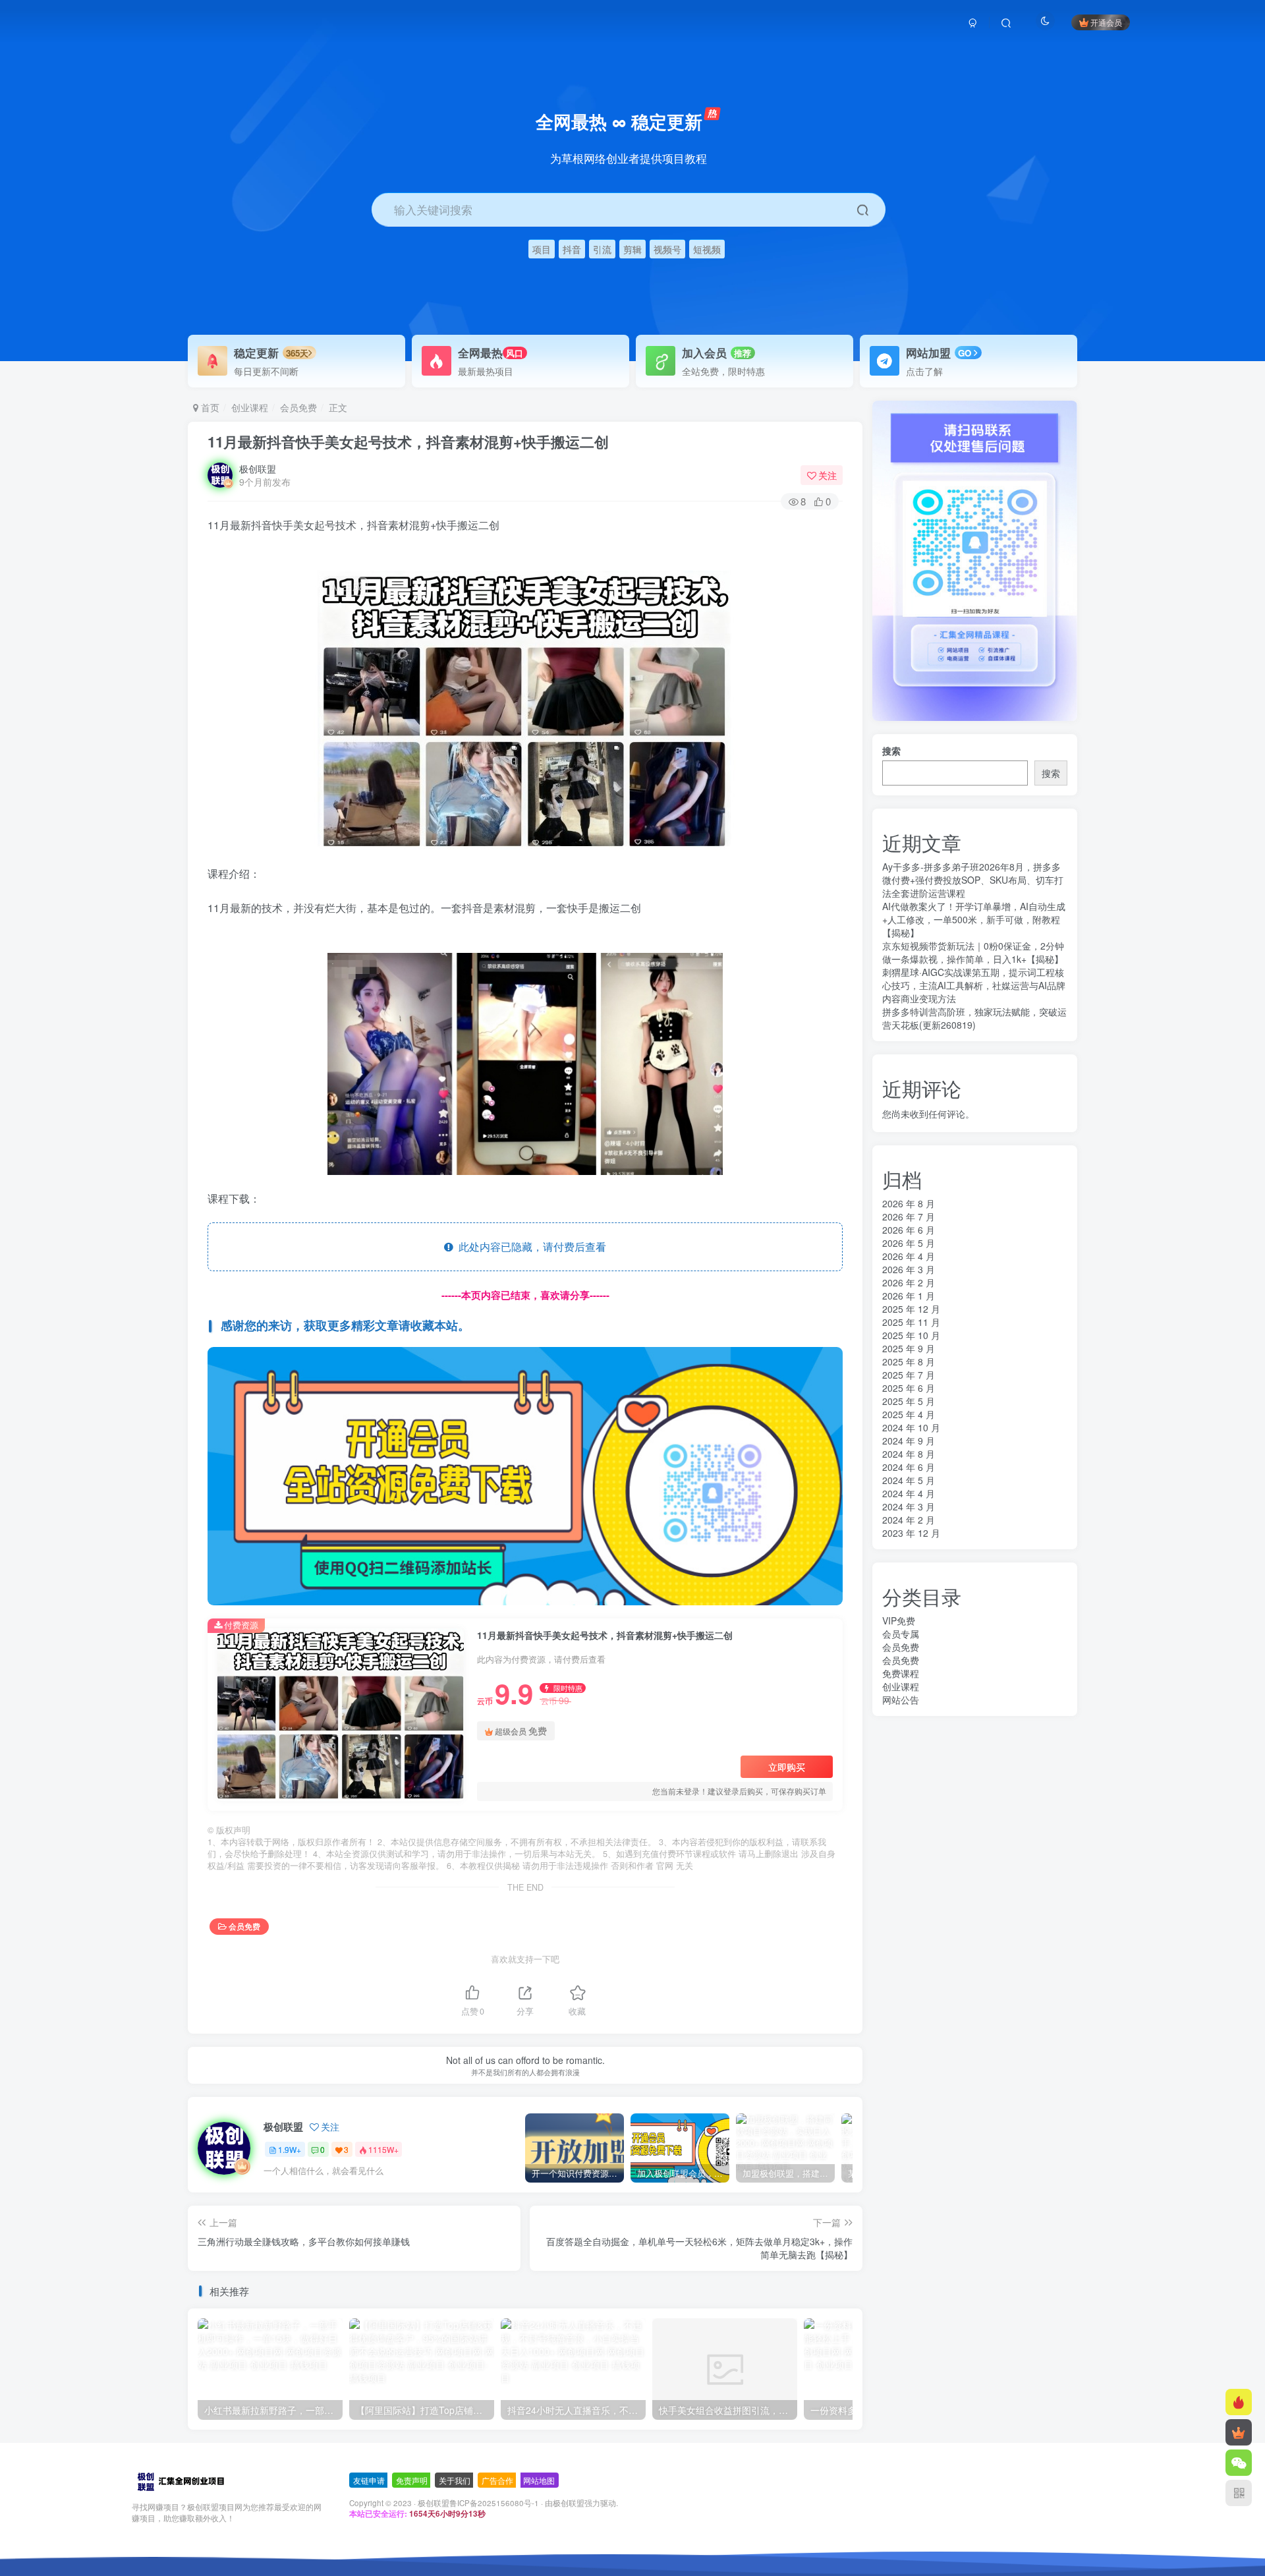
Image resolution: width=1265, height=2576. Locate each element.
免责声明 (412, 2480)
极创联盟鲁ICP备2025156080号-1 (478, 2503)
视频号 (667, 249)
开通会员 (1106, 22)
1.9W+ (290, 2149)
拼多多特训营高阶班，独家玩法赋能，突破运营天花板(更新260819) (974, 1018)
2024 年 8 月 (909, 1454)
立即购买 (787, 1767)
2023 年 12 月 (911, 1533)
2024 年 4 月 (909, 1493)
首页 (209, 407)
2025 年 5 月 (909, 1401)
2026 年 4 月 (909, 1256)
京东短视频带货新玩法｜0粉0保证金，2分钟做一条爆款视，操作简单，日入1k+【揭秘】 (973, 952)
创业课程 (250, 407)
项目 (542, 249)
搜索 (891, 751)
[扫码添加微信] (1239, 2463)
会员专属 (901, 1634)
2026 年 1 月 (909, 1296)
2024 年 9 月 (909, 1441)
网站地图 (539, 2480)
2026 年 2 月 (909, 1282)
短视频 (707, 249)
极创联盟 (258, 469)
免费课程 (901, 1673)
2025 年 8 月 (909, 1361)
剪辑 (632, 249)
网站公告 (901, 1700)
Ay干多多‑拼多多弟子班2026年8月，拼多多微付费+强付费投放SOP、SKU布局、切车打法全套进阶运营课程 (973, 880)
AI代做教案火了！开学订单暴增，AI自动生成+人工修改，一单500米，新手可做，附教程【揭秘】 (974, 919)
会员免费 (298, 407)
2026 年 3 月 (909, 1269)
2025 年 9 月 (909, 1348)
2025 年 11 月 (911, 1322)
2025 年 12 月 (911, 1309)
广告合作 (497, 2480)
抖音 (572, 249)
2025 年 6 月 (909, 1388)
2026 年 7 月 (909, 1216)
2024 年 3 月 (909, 1506)
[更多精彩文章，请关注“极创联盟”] (525, 1474)
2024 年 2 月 (909, 1520)
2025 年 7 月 (909, 1375)
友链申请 (369, 2480)
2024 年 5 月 (909, 1480)
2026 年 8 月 (909, 1203)
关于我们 (455, 2480)
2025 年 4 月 (909, 1414)
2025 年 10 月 (911, 1335)
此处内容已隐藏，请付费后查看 (530, 1246)
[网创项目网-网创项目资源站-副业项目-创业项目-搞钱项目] (180, 2480)
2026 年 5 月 (909, 1243)
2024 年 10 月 (911, 1427)
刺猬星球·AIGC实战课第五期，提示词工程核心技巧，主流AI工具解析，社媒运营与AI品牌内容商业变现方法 (974, 985)
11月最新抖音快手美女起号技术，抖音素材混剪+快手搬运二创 (408, 442)
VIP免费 (899, 1620)
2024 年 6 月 (909, 1467)
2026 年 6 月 (909, 1230)
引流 (602, 249)
